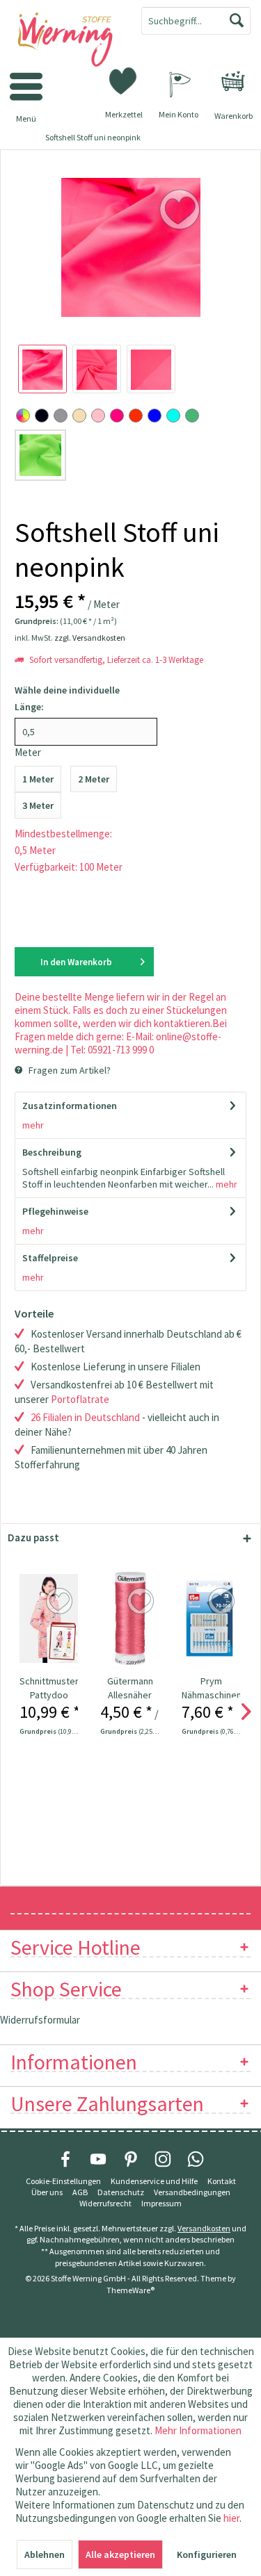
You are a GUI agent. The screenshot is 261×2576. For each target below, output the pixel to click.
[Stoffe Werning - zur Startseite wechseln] (65, 40)
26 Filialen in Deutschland (85, 1417)
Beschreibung (52, 1152)
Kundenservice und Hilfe (154, 2181)
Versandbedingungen (192, 2192)
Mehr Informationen (198, 2430)
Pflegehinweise (55, 1211)
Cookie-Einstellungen (63, 2181)
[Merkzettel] (124, 80)
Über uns (47, 2192)
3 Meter (38, 805)
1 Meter (38, 779)
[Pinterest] (131, 2159)
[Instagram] (163, 2159)
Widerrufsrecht (105, 2203)
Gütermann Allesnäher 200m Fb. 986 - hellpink (130, 1688)
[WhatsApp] (196, 2159)
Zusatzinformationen (70, 1106)
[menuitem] (233, 81)
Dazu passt (33, 1537)
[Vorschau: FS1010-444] (42, 369)
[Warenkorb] (233, 81)
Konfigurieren (207, 2554)
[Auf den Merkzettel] (61, 1602)
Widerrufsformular (40, 2020)
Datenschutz (121, 2192)
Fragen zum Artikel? (69, 1070)
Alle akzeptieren (120, 2554)
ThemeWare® (130, 2290)
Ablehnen (45, 2554)
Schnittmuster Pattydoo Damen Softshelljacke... (49, 1688)
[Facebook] (65, 2159)
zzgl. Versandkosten (90, 638)
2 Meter (94, 779)
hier (231, 2518)
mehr (33, 1125)
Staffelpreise (50, 1258)
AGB (80, 2192)
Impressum (161, 2203)
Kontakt (222, 2181)
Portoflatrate (80, 1399)
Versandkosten (204, 2228)
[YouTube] (98, 2159)
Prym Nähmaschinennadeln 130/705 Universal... (211, 1688)
